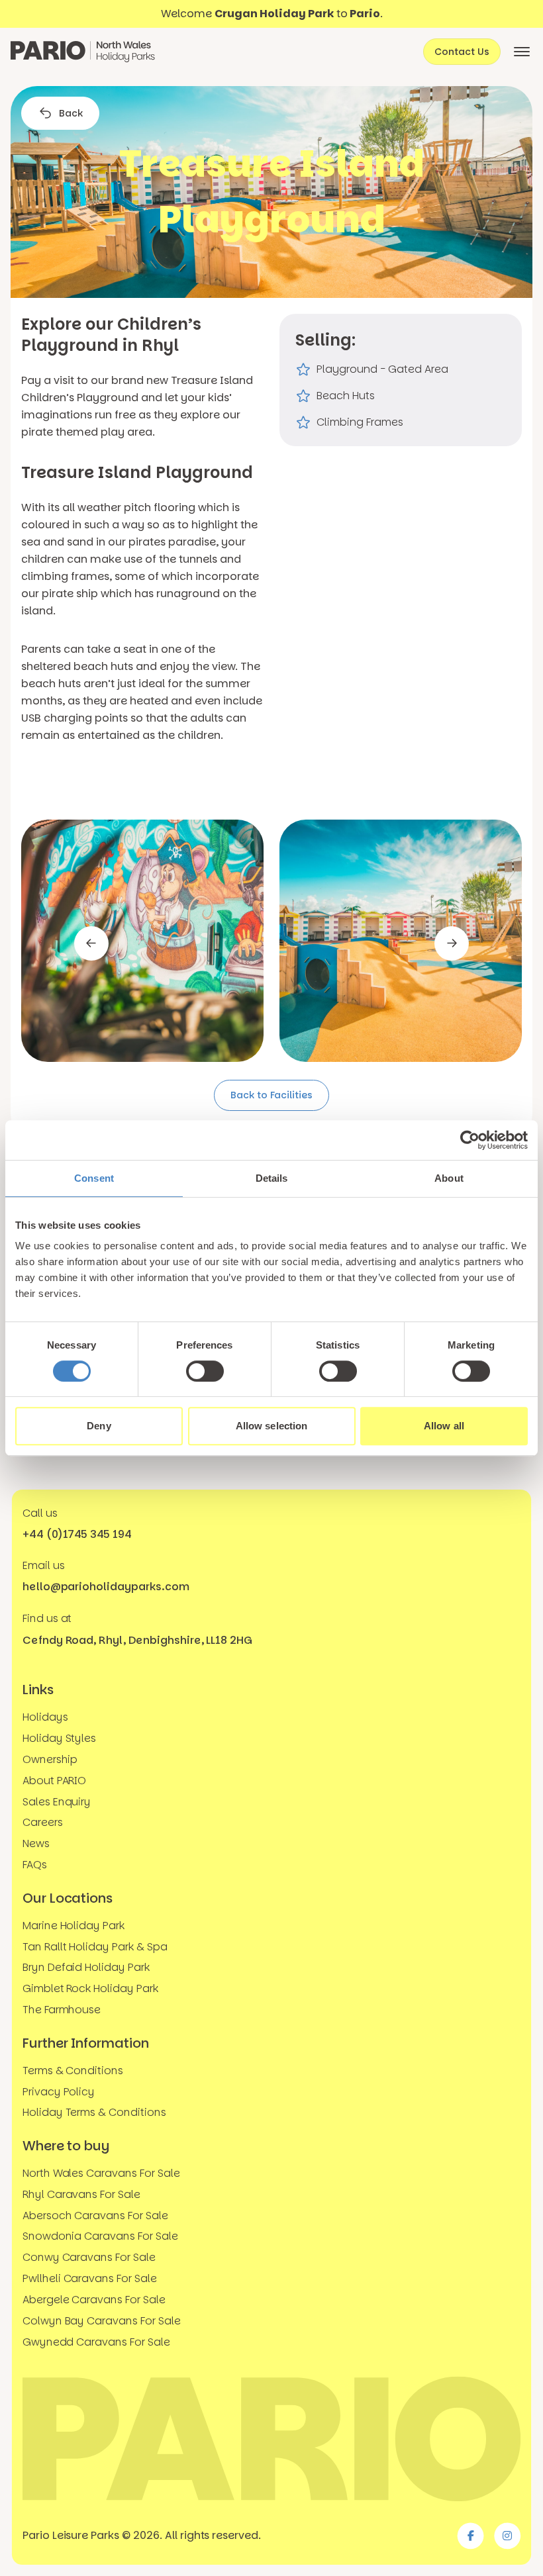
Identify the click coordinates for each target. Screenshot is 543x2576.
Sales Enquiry (57, 1802)
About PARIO (55, 1781)
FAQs (35, 1865)
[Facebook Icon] (471, 2536)
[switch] (205, 1371)
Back (71, 113)
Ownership (50, 1759)
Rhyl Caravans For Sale (81, 2194)
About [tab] (449, 1178)
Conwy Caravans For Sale (89, 2257)
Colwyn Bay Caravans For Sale (102, 2321)
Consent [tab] (94, 1178)
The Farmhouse (62, 2010)
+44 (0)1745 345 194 (77, 1534)
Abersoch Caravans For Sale (95, 2216)
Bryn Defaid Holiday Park (86, 1968)
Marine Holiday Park (74, 1926)
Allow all (444, 1426)
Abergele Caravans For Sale (94, 2300)
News (36, 1843)
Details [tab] (272, 1178)
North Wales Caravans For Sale (101, 2173)
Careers (43, 1823)
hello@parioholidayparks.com (106, 1587)
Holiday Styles (59, 1738)
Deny (99, 1426)
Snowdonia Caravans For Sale (100, 2237)
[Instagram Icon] (507, 2536)
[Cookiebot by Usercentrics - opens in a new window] (470, 1140)
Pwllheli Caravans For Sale (90, 2278)
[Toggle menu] (522, 52)
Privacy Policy (59, 2092)
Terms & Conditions (73, 2071)
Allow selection (272, 1426)
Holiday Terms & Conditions (94, 2112)
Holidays (45, 1717)
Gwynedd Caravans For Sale (96, 2342)
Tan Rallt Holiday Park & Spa (95, 1947)
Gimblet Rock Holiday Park (90, 1988)
